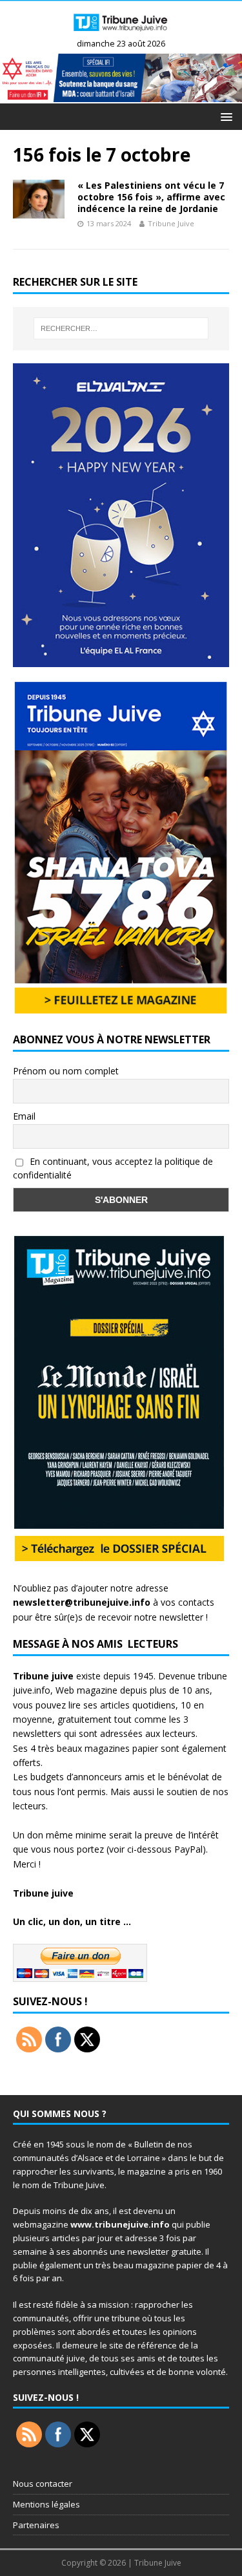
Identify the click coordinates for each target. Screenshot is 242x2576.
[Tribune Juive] (121, 33)
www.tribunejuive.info (120, 2224)
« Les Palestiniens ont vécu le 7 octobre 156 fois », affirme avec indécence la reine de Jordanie (151, 197)
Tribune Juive (171, 223)
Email (24, 1116)
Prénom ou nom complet (66, 1071)
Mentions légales (46, 2504)
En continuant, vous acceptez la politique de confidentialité (113, 1168)
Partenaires (36, 2525)
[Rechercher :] (121, 328)
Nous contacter (43, 2484)
